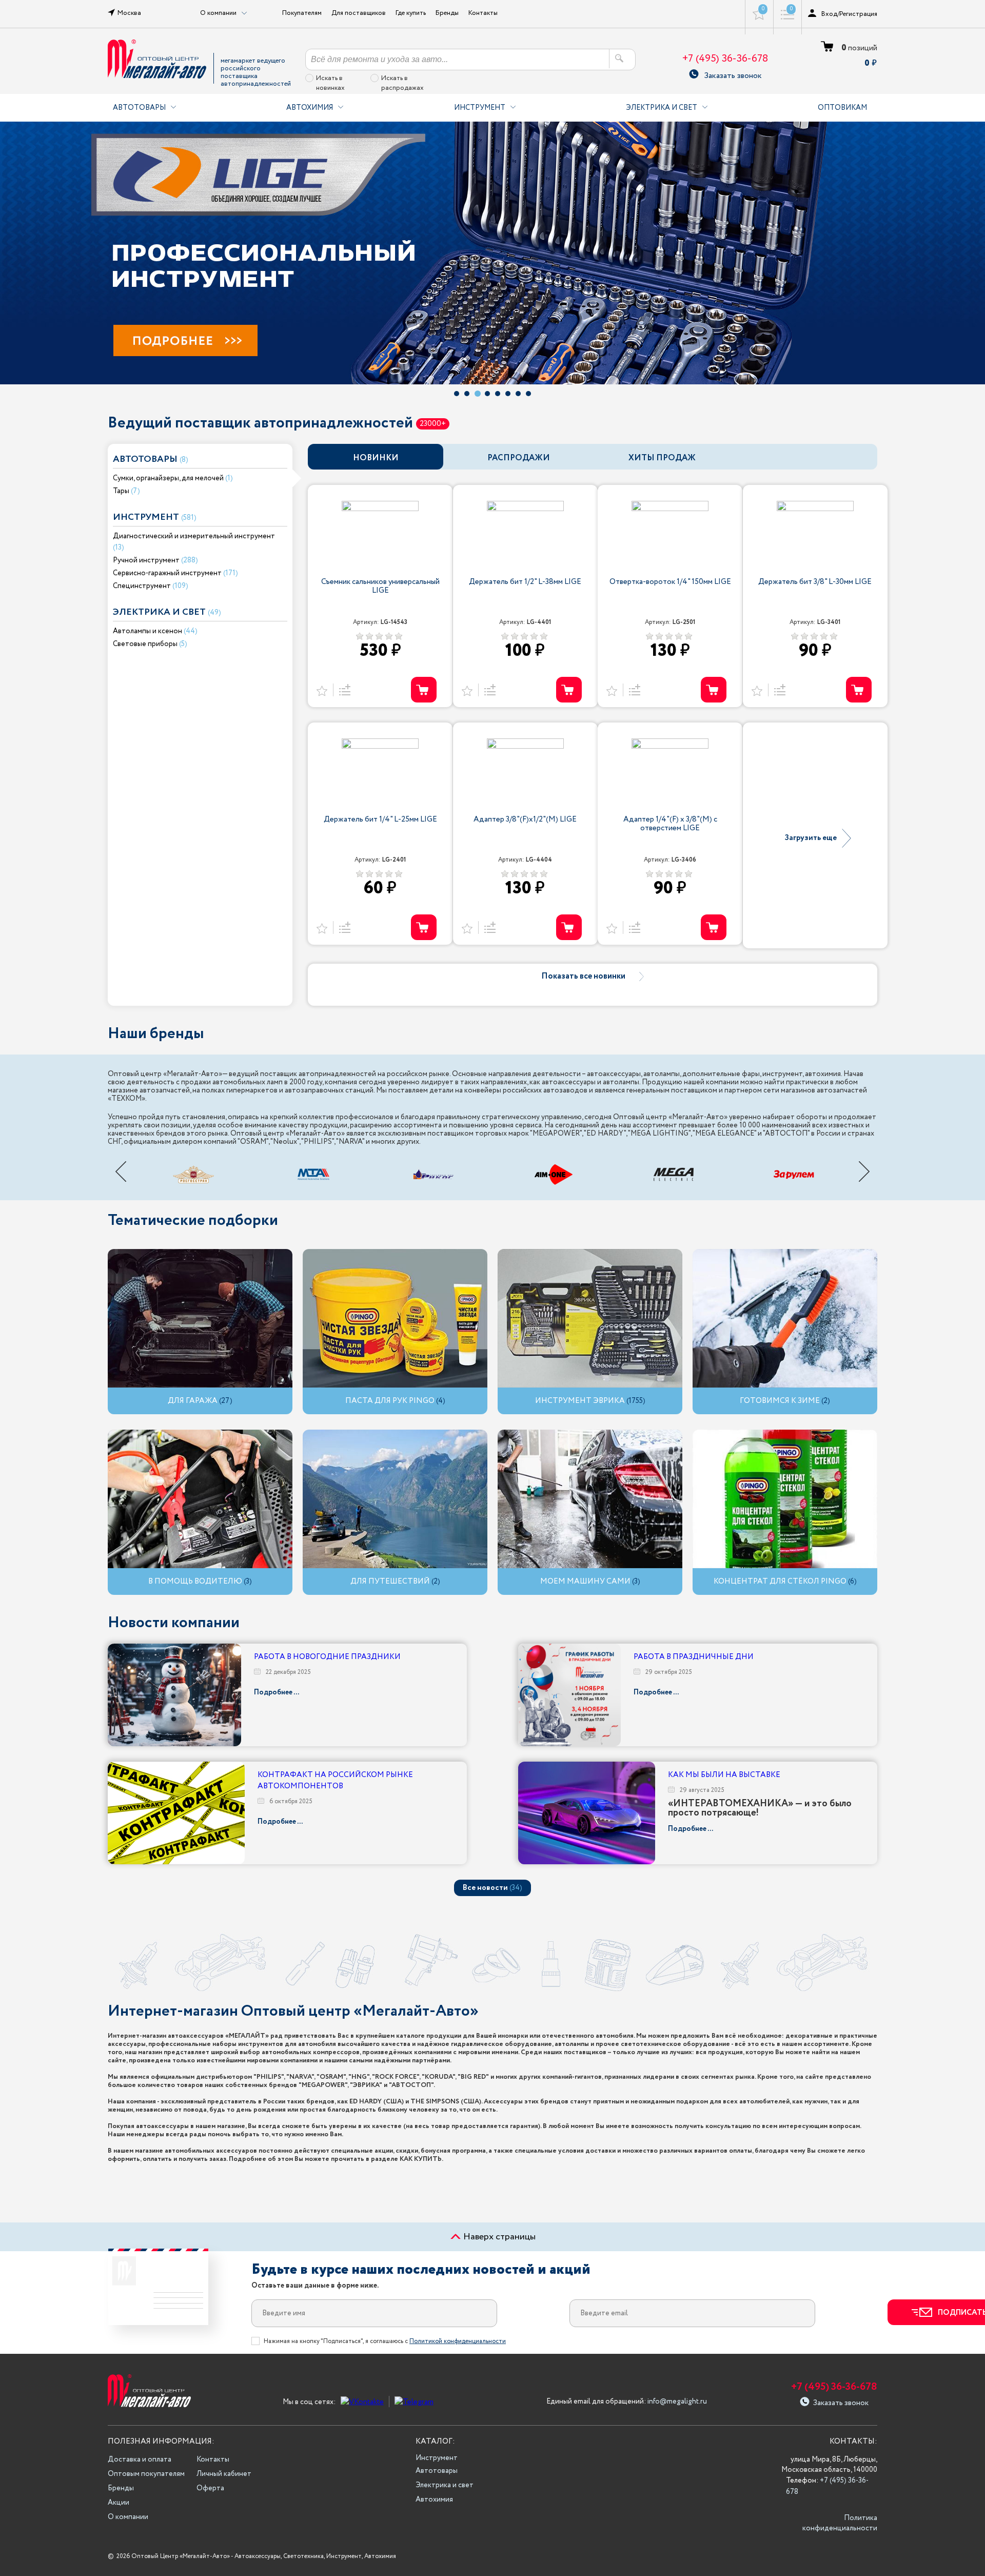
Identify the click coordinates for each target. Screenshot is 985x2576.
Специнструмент (142, 586)
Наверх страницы (498, 2237)
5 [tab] (498, 394)
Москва (129, 13)
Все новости (493, 1888)
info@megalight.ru (677, 2402)
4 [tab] (487, 394)
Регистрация (858, 14)
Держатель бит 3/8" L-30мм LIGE (815, 583)
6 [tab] (508, 394)
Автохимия (310, 108)
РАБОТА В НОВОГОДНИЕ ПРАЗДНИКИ (327, 1657)
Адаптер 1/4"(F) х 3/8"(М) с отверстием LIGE (670, 825)
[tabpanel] (493, 253)
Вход (829, 14)
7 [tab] (518, 394)
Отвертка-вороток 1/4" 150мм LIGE (670, 583)
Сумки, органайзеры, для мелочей (168, 478)
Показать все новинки (583, 977)
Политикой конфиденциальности (458, 2341)
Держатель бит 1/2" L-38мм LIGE (525, 583)
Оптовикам (842, 108)
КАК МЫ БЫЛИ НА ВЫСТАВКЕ (724, 1775)
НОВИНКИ (376, 458)
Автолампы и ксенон (147, 631)
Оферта (210, 2488)
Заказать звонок (733, 74)
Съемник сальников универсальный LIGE (380, 587)
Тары (121, 491)
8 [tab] (528, 394)
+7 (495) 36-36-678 (725, 59)
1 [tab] (457, 394)
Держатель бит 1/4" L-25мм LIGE (380, 820)
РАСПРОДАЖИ (519, 458)
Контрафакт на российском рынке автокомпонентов (335, 1781)
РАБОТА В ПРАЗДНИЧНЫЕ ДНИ (694, 1657)
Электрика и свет (662, 108)
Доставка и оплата (140, 2460)
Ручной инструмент (146, 560)
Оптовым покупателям (146, 2474)
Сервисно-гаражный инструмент (167, 573)
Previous (121, 1172)
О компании (128, 2517)
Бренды (447, 13)
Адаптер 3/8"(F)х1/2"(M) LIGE (525, 820)
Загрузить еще (811, 839)
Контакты (483, 13)
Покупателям (302, 13)
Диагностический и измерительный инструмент (194, 536)
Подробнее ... (277, 1692)
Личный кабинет (224, 2474)
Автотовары (139, 108)
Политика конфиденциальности (840, 2523)
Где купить (411, 13)
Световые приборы (145, 644)
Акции (119, 2503)
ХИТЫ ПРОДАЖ (662, 458)
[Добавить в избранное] (322, 690)
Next (864, 1172)
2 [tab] (467, 394)
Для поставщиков (359, 13)
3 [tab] (478, 394)
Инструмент (480, 108)
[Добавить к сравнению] (343, 690)
